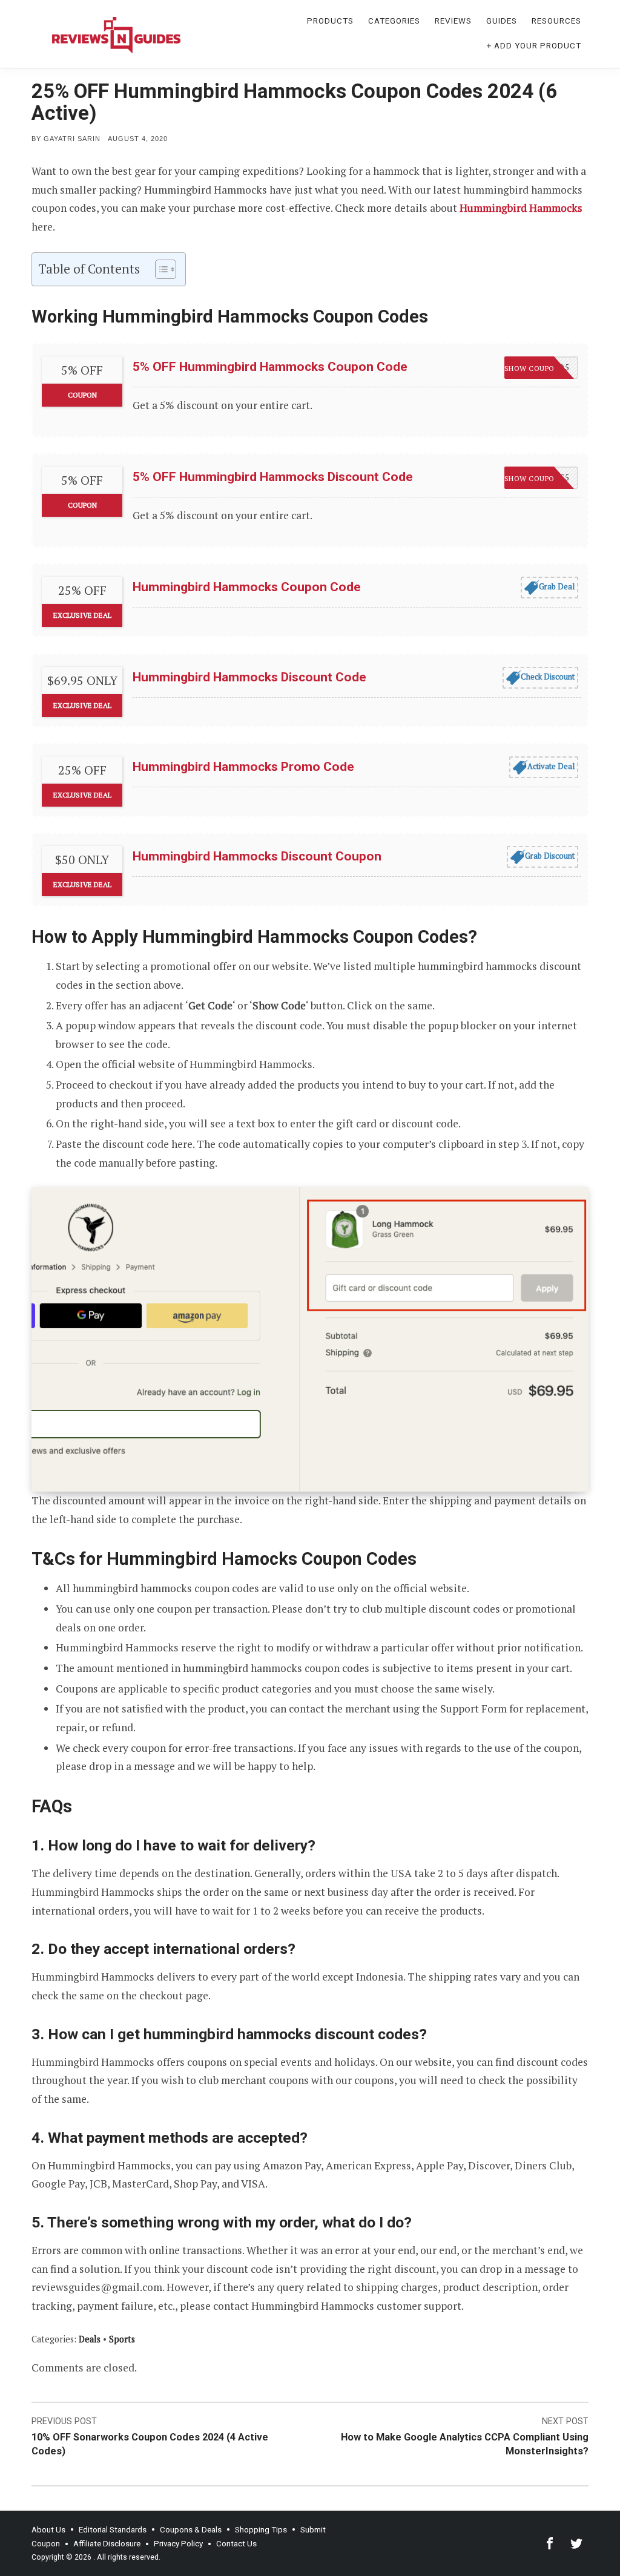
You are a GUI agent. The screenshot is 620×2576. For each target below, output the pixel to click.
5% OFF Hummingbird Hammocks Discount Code (273, 477)
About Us (48, 2530)
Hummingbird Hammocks (521, 208)
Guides (502, 21)
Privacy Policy (178, 2544)
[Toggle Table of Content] (160, 269)
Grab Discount (550, 856)
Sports (122, 2339)
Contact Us (236, 2544)
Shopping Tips (261, 2530)
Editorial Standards (113, 2530)
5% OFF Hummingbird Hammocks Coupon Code (270, 367)
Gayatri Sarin (72, 139)
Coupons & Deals (191, 2530)
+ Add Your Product (534, 46)
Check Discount (548, 677)
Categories (394, 21)
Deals (90, 2339)
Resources (556, 21)
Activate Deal (551, 766)
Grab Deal (557, 586)
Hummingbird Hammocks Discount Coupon (257, 856)
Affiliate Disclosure (107, 2544)
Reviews (453, 21)
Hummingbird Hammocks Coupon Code (247, 587)
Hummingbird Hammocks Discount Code (249, 677)
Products (330, 21)
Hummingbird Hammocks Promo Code (243, 767)
